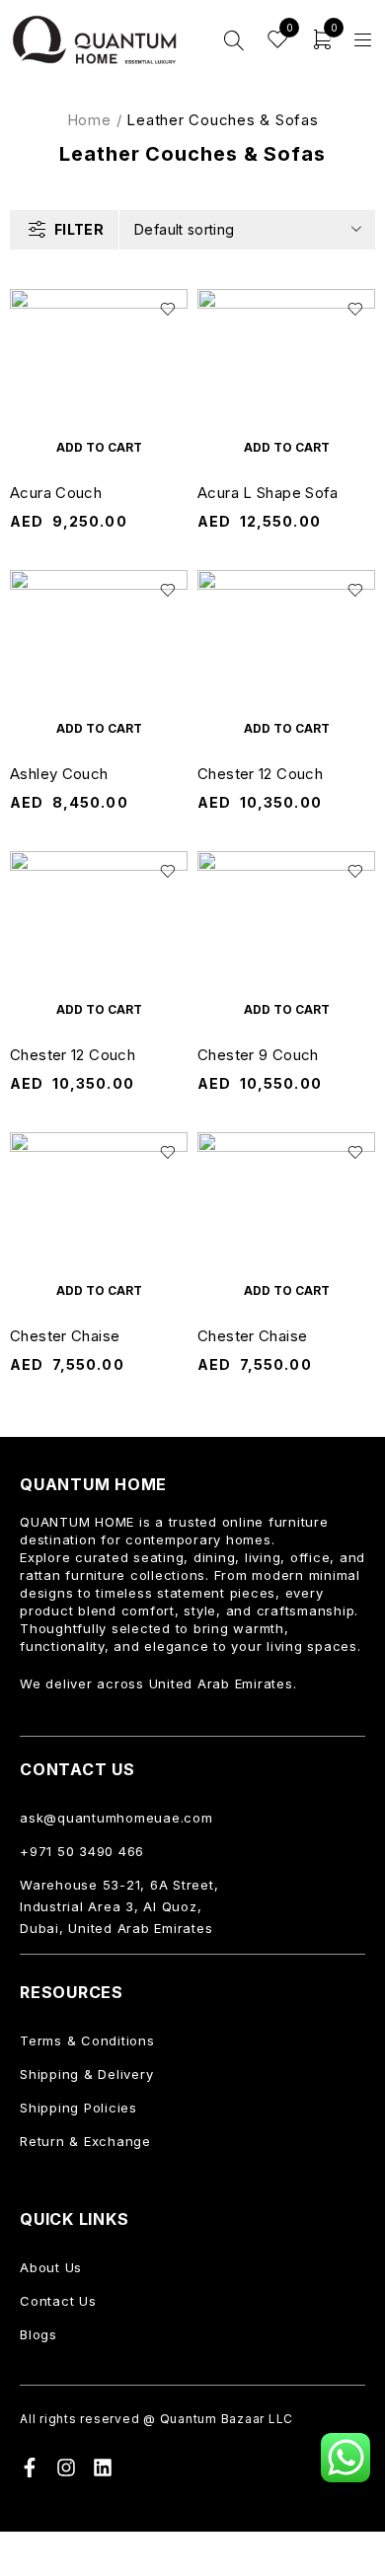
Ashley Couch (59, 774)
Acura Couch (56, 493)
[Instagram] (66, 2468)
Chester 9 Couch (258, 1055)
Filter (79, 229)
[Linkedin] (103, 2468)
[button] (99, 447)
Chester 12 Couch (260, 774)
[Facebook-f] (30, 2468)
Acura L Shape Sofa (268, 493)
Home (89, 120)
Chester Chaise (65, 1336)
